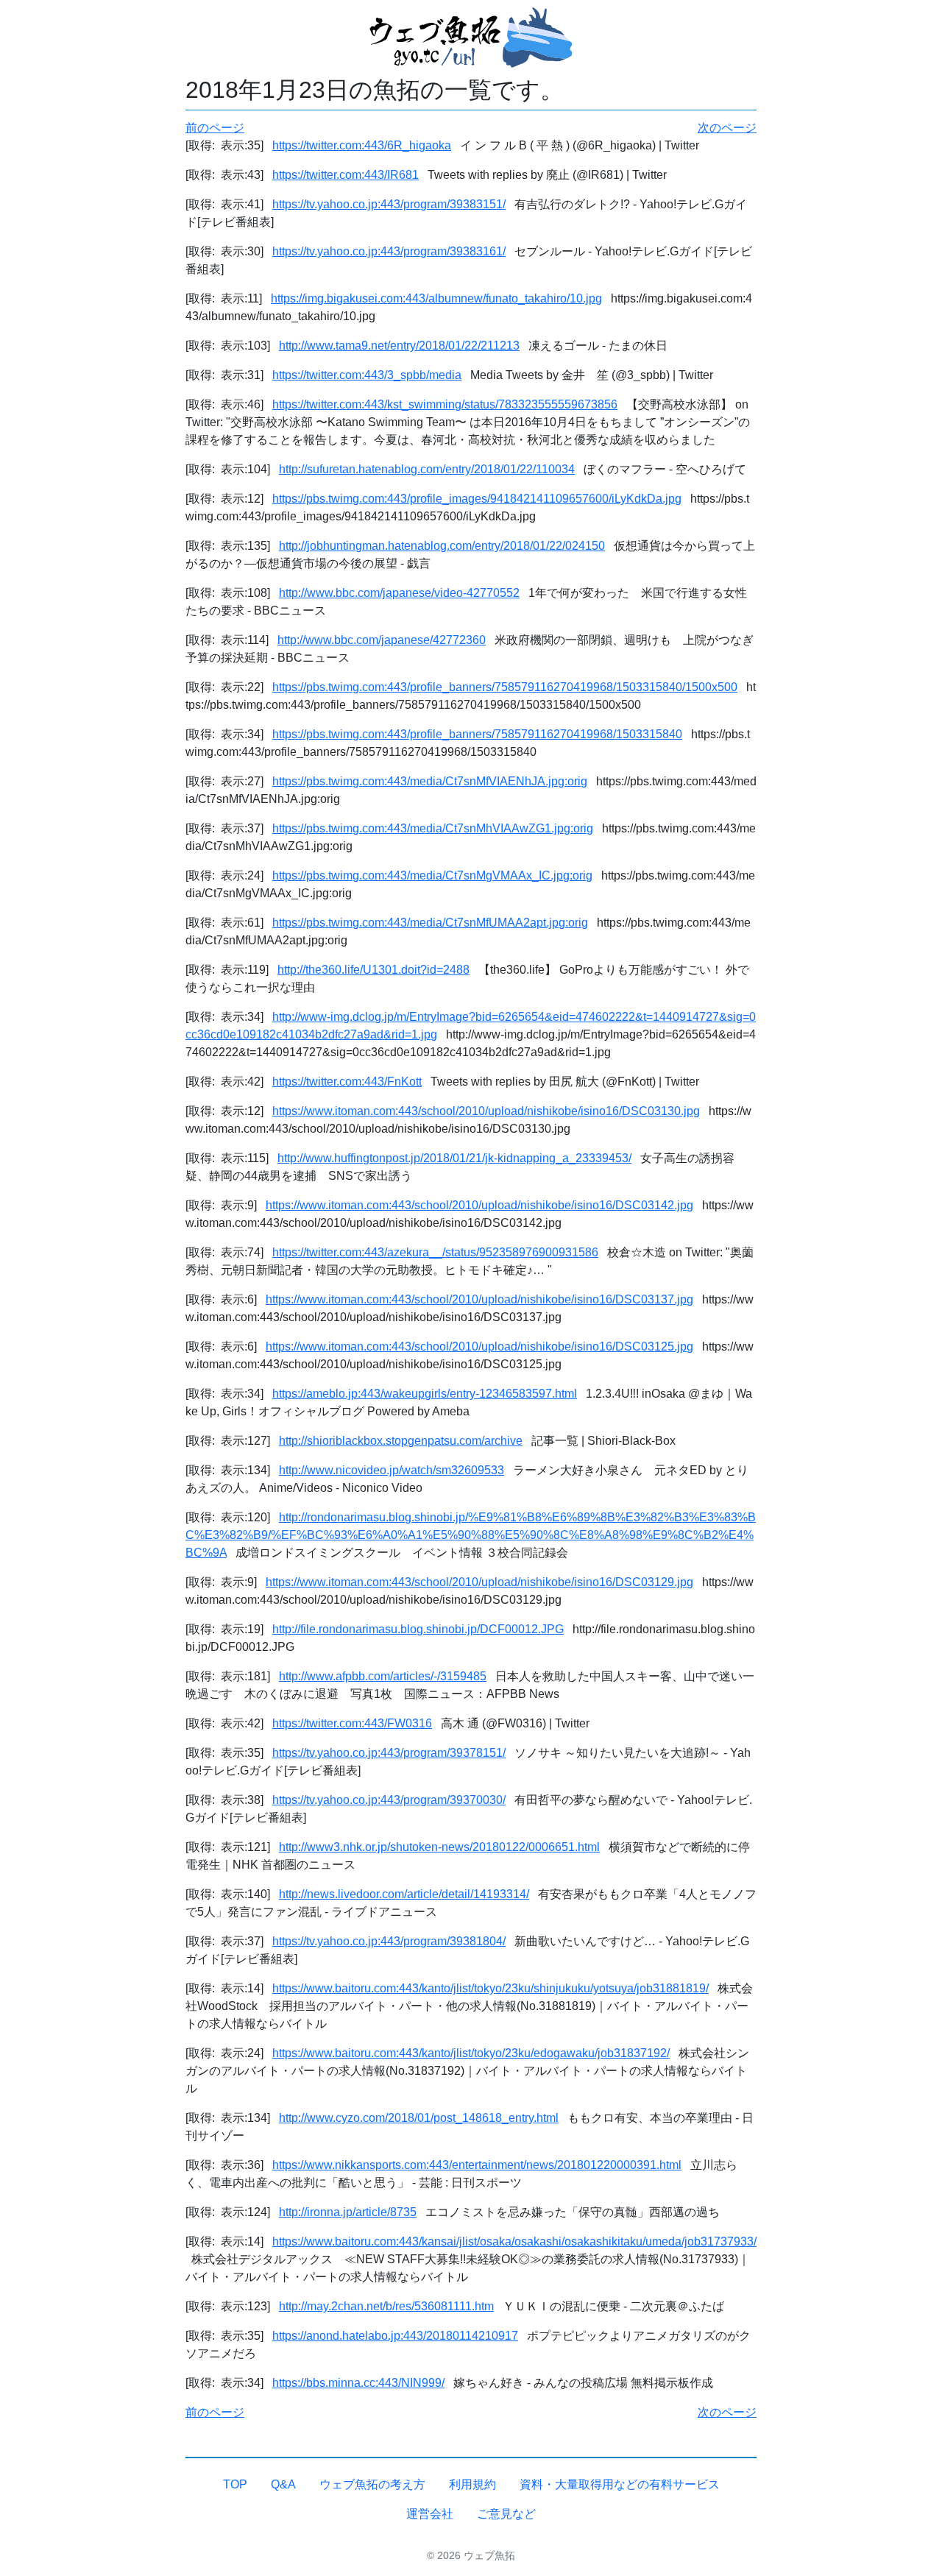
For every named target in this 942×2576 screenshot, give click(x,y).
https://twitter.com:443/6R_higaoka (362, 145)
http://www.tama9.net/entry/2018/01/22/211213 (399, 346)
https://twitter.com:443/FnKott (347, 1082)
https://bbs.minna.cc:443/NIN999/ (358, 2383)
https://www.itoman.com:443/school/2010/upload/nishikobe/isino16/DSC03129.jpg (479, 1582)
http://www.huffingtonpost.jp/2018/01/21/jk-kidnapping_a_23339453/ (454, 1158)
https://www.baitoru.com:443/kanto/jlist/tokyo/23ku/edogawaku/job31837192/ (471, 2053)
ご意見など (506, 2514)
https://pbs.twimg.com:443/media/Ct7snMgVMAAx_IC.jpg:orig (432, 875)
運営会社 (430, 2514)
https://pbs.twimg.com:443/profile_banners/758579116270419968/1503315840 (477, 734)
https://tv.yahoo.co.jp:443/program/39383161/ (389, 251)
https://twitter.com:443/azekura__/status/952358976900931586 (435, 1252)
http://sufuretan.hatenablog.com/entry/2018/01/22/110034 (427, 469)
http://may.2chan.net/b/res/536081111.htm (386, 2306)
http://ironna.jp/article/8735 (348, 2212)
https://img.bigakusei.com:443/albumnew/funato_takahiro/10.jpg (436, 298)
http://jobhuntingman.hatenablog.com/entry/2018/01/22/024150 (442, 546)
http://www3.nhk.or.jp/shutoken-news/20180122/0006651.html (439, 1847)
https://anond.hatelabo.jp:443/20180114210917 (395, 2336)
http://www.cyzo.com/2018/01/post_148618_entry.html (419, 2118)
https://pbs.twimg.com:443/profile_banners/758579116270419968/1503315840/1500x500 (505, 687)
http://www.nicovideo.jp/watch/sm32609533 (392, 1470)
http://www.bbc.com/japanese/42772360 (382, 640)
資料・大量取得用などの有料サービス (620, 2484)
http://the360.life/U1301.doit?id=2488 (373, 970)
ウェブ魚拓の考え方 (372, 2484)
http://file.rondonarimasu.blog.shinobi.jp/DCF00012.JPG (418, 1629)
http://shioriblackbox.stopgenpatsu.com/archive (401, 1441)
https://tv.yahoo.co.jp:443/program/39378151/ (389, 1753)
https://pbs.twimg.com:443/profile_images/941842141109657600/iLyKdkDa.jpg (477, 499)
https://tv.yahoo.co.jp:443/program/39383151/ (389, 204)
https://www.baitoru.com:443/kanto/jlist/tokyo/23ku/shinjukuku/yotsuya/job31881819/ (491, 1988)
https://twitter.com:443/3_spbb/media (367, 375)
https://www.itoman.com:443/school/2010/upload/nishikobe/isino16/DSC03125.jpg (479, 1347)
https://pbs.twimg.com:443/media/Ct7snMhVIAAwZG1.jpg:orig (433, 828)
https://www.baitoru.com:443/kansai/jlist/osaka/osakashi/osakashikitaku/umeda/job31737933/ (514, 2241)
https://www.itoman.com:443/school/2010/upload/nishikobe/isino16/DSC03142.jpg (479, 1205)
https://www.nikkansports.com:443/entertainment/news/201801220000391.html (477, 2165)
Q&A (283, 2484)
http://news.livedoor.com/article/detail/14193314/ (404, 1894)
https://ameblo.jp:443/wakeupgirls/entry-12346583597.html (425, 1394)
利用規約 (472, 2484)
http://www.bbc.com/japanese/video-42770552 (399, 593)
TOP (235, 2484)
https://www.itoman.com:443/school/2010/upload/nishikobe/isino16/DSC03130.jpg (486, 1111)
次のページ (727, 128)
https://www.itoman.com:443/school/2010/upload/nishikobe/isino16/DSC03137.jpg (479, 1299)
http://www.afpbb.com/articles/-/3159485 (383, 1676)
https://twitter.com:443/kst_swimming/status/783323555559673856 (445, 404)
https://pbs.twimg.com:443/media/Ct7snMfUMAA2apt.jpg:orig (430, 923)
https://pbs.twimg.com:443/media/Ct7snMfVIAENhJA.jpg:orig (430, 781)
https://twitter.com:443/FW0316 (352, 1723)
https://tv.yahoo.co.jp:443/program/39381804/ (389, 1941)
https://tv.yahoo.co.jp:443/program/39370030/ (389, 1800)
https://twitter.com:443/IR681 (346, 175)
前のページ (215, 128)
